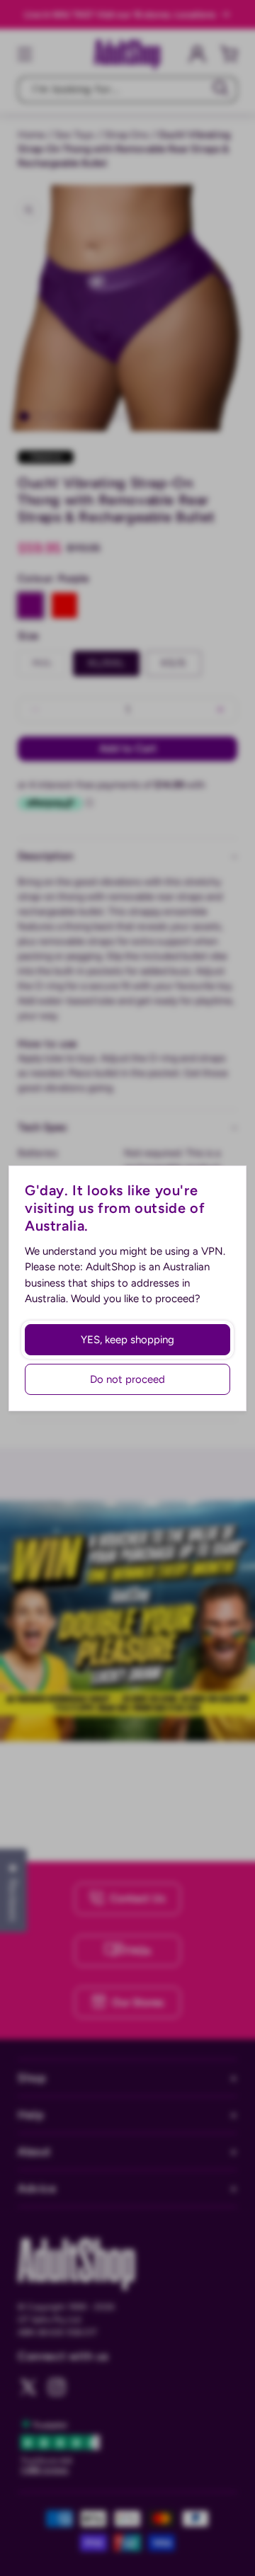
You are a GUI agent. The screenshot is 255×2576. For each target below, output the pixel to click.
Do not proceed (127, 1379)
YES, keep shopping (127, 1340)
